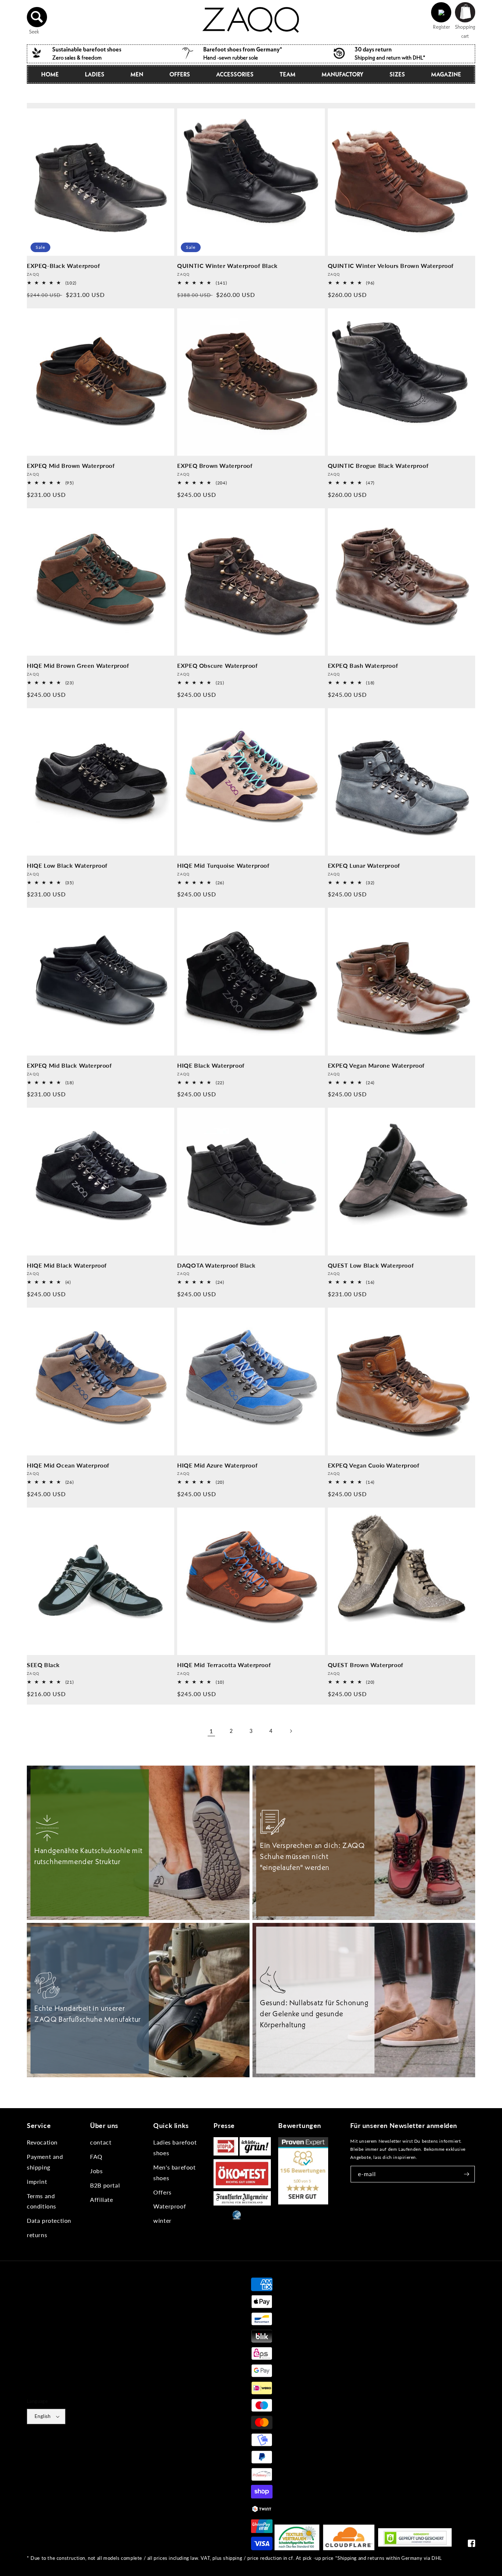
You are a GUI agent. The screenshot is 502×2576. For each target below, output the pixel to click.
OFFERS (180, 74)
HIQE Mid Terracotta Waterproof (224, 1665)
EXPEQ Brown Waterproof (215, 465)
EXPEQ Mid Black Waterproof (69, 1065)
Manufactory (343, 74)
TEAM (288, 74)
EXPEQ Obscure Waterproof (217, 665)
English (43, 2416)
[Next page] (291, 1731)
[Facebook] (471, 2545)
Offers (162, 2192)
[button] (37, 17)
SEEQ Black (43, 1665)
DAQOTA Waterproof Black (216, 1265)
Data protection (49, 2220)
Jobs (96, 2171)
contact (101, 2142)
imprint (37, 2181)
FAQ (96, 2156)
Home (50, 74)
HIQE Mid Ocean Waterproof (68, 1465)
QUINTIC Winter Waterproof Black (227, 266)
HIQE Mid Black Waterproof (67, 1265)
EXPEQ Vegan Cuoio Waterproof (374, 1465)
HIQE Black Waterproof (211, 1065)
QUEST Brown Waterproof (366, 1665)
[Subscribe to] (467, 2174)
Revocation (42, 2142)
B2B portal (105, 2185)
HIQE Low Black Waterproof (67, 865)
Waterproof (170, 2206)
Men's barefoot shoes (174, 2172)
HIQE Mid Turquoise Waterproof (223, 865)
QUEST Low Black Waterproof (371, 1265)
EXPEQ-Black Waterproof (63, 266)
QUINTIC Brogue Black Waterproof (378, 465)
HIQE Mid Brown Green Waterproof (78, 665)
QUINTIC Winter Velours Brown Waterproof (391, 266)
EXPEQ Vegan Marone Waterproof (376, 1065)
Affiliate (101, 2199)
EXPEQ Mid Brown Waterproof (71, 465)
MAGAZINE (446, 74)
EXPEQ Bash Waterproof (363, 665)
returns (37, 2235)
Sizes (397, 74)
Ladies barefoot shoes (175, 2147)
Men (137, 74)
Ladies (95, 74)
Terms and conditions (42, 2201)
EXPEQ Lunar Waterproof (364, 865)
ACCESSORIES (235, 74)
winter (162, 2220)
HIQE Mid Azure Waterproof (217, 1465)
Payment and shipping (45, 2162)
